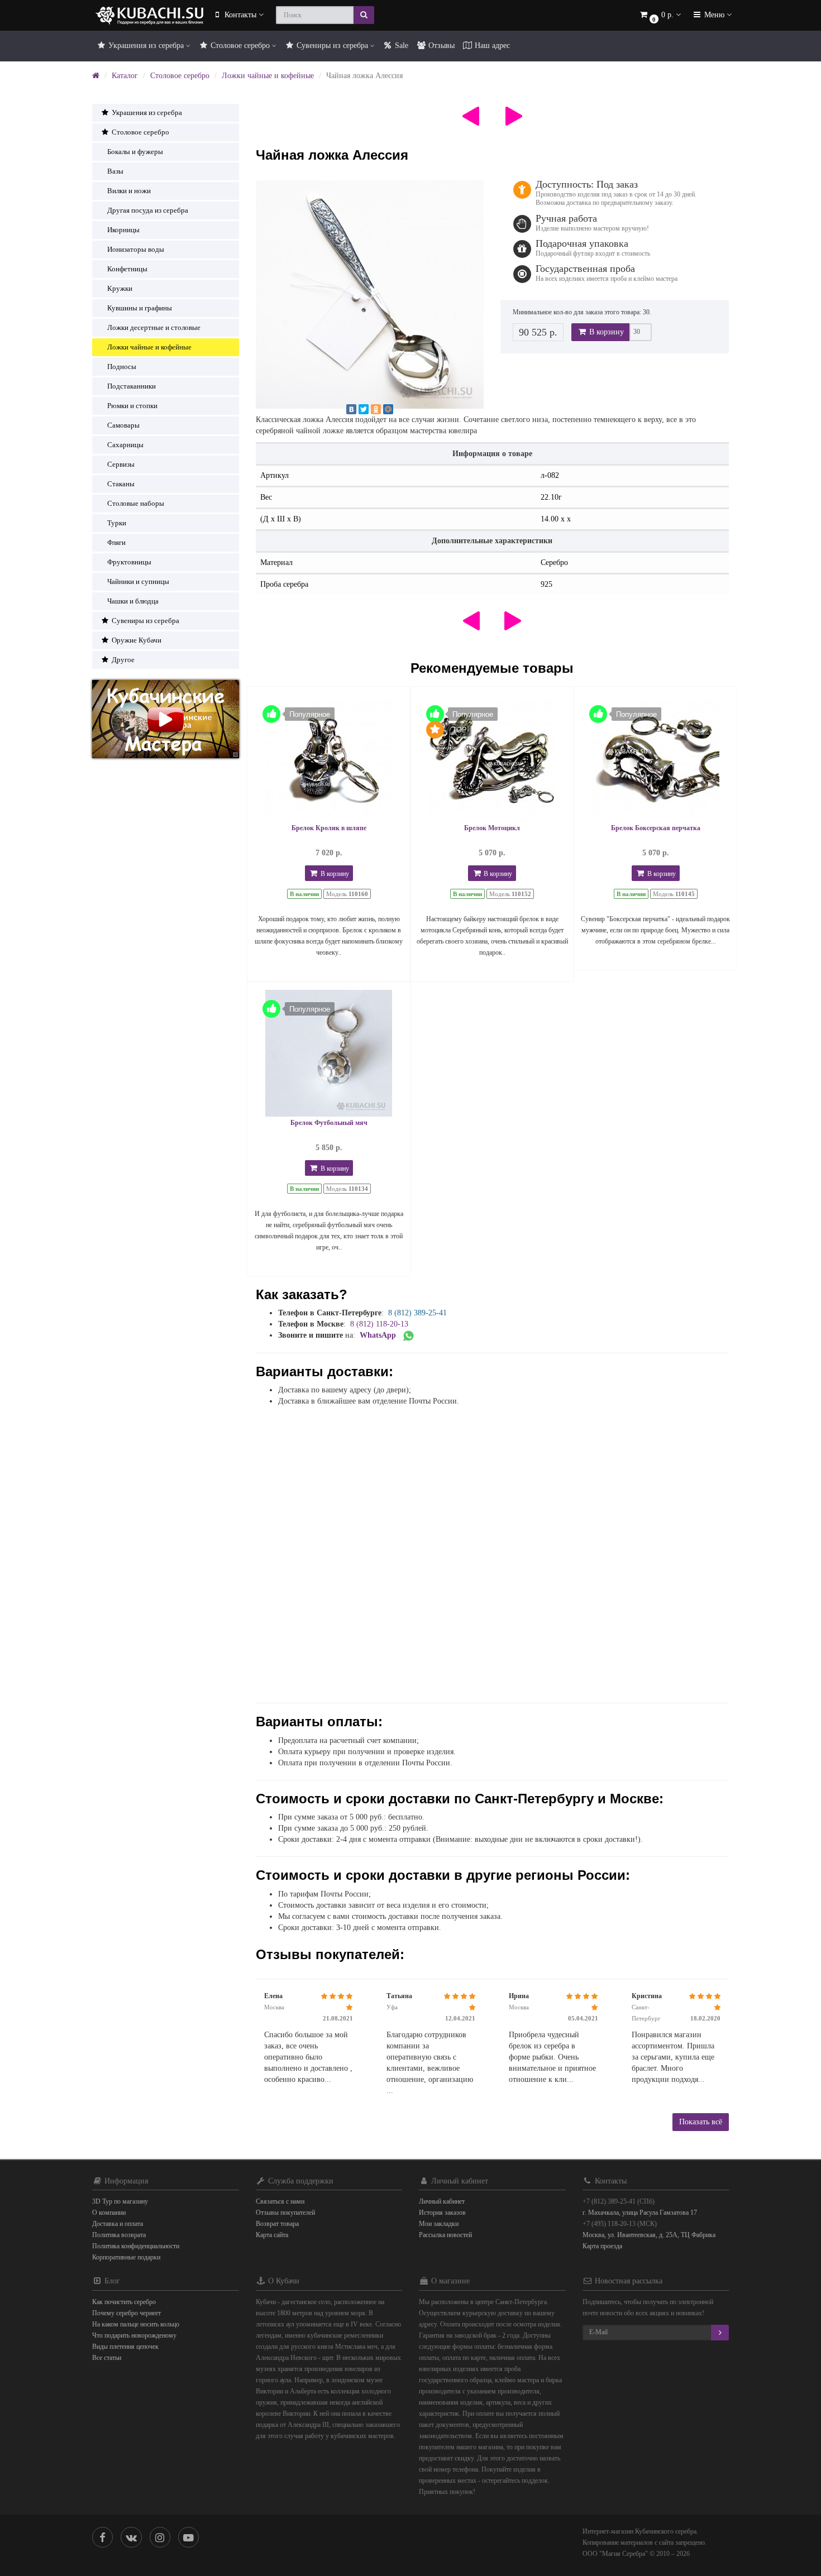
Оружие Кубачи (136, 640)
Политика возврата (119, 2235)
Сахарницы (125, 445)
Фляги (116, 542)
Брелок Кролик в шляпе (329, 828)
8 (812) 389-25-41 (417, 1313)
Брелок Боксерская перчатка (656, 828)
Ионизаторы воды (136, 249)
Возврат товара (277, 2224)
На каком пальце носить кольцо (136, 2324)
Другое (122, 660)
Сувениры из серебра (332, 46)
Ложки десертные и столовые (154, 327)
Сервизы (121, 464)
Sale (400, 46)
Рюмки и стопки (132, 406)
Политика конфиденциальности (136, 2246)
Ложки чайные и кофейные (268, 76)
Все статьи (107, 2358)
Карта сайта (272, 2235)
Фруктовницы (129, 562)
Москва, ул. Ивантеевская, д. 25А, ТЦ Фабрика (649, 2235)
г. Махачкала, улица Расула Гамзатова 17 (640, 2213)
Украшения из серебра (146, 46)
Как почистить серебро (124, 2302)
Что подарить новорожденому (134, 2335)
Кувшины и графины (140, 308)
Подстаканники (132, 386)
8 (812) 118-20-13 (379, 1324)
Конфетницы (127, 269)
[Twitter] (364, 409)
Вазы (115, 171)
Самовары (123, 425)
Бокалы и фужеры (135, 152)
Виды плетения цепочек (125, 2347)
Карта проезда (602, 2246)
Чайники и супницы (138, 581)
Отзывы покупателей (285, 2213)
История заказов (442, 2213)
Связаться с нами (280, 2201)
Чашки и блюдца (133, 601)
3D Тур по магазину (120, 2201)
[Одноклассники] (376, 409)
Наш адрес (491, 46)
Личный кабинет (442, 2201)
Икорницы (123, 230)
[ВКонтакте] (351, 409)
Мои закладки (439, 2224)
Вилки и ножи (129, 191)
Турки (117, 523)
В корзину (605, 332)
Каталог (125, 76)
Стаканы (121, 484)
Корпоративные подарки (126, 2257)
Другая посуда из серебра (148, 210)
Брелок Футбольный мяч (329, 1123)
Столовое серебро (240, 46)
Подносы (122, 367)
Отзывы (440, 46)
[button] (660, 15)
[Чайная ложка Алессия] (370, 295)
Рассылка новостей (445, 2235)
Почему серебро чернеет (127, 2313)
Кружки (120, 288)
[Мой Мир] (388, 409)
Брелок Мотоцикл (492, 828)
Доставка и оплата (118, 2224)
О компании (109, 2213)
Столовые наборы (136, 503)
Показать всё (701, 2122)
